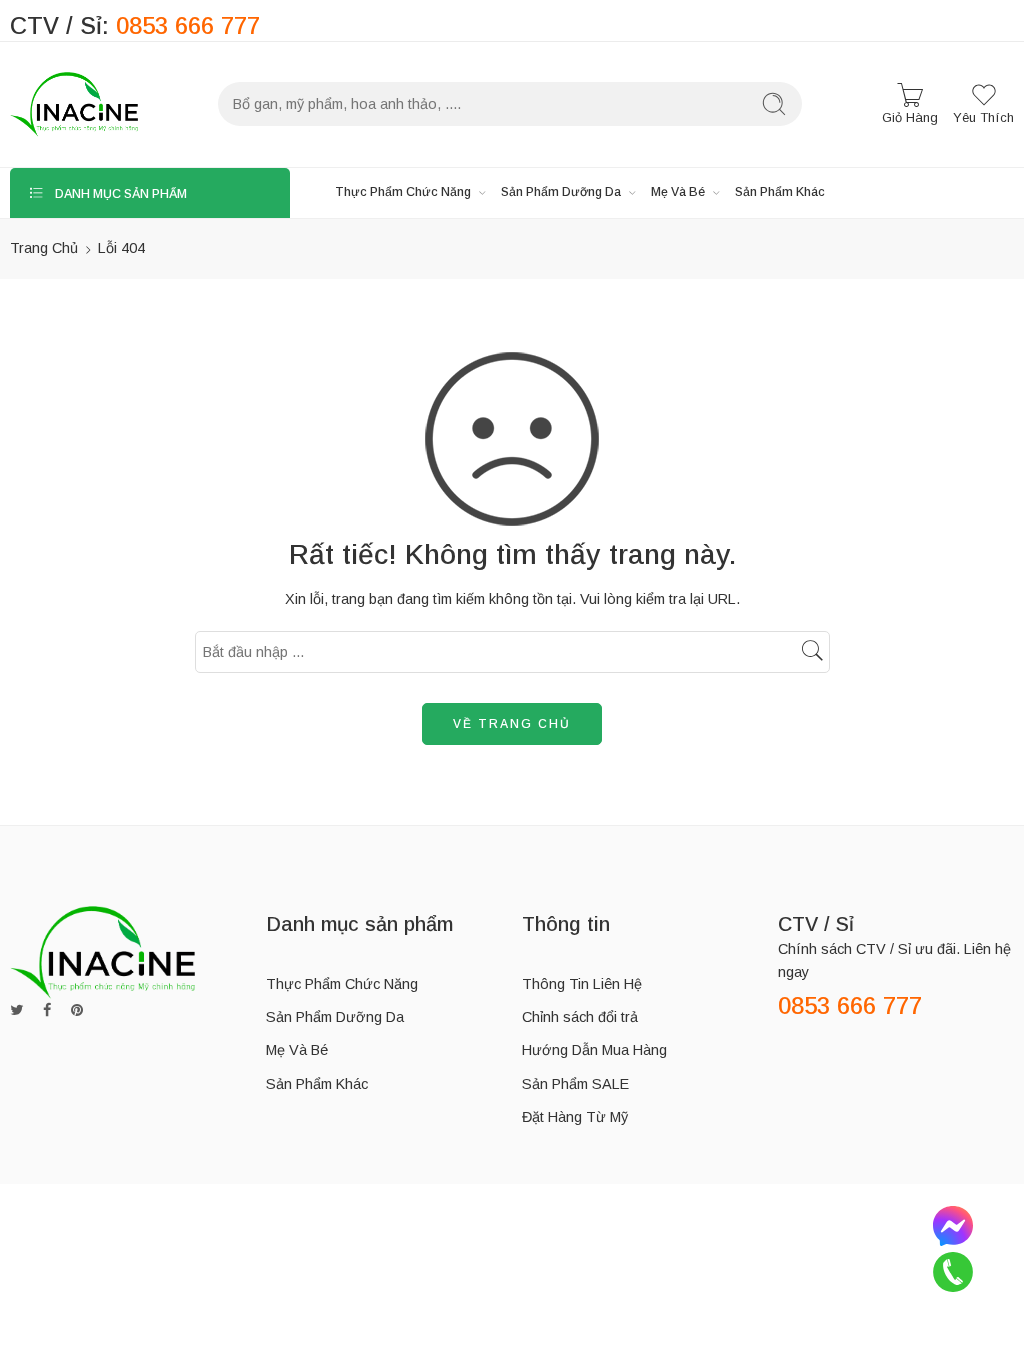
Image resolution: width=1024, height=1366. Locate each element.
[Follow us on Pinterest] (77, 1010)
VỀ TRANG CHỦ (512, 724)
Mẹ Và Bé (678, 192)
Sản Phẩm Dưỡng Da (561, 192)
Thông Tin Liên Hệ (582, 984)
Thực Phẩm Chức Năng (403, 192)
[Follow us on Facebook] (47, 1010)
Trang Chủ (44, 248)
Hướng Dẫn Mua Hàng (594, 1050)
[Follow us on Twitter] (16, 1010)
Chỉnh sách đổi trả (580, 1017)
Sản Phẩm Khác (780, 192)
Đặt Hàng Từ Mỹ (575, 1117)
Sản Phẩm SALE (575, 1084)
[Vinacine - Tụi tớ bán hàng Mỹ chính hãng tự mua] (74, 104)
